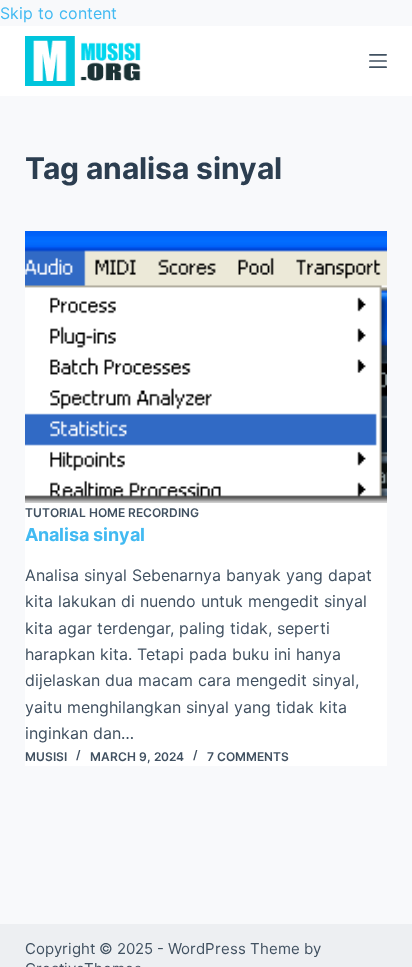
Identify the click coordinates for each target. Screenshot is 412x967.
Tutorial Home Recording (112, 512)
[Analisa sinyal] (206, 367)
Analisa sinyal (85, 534)
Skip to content (58, 13)
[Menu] (378, 61)
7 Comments (248, 756)
